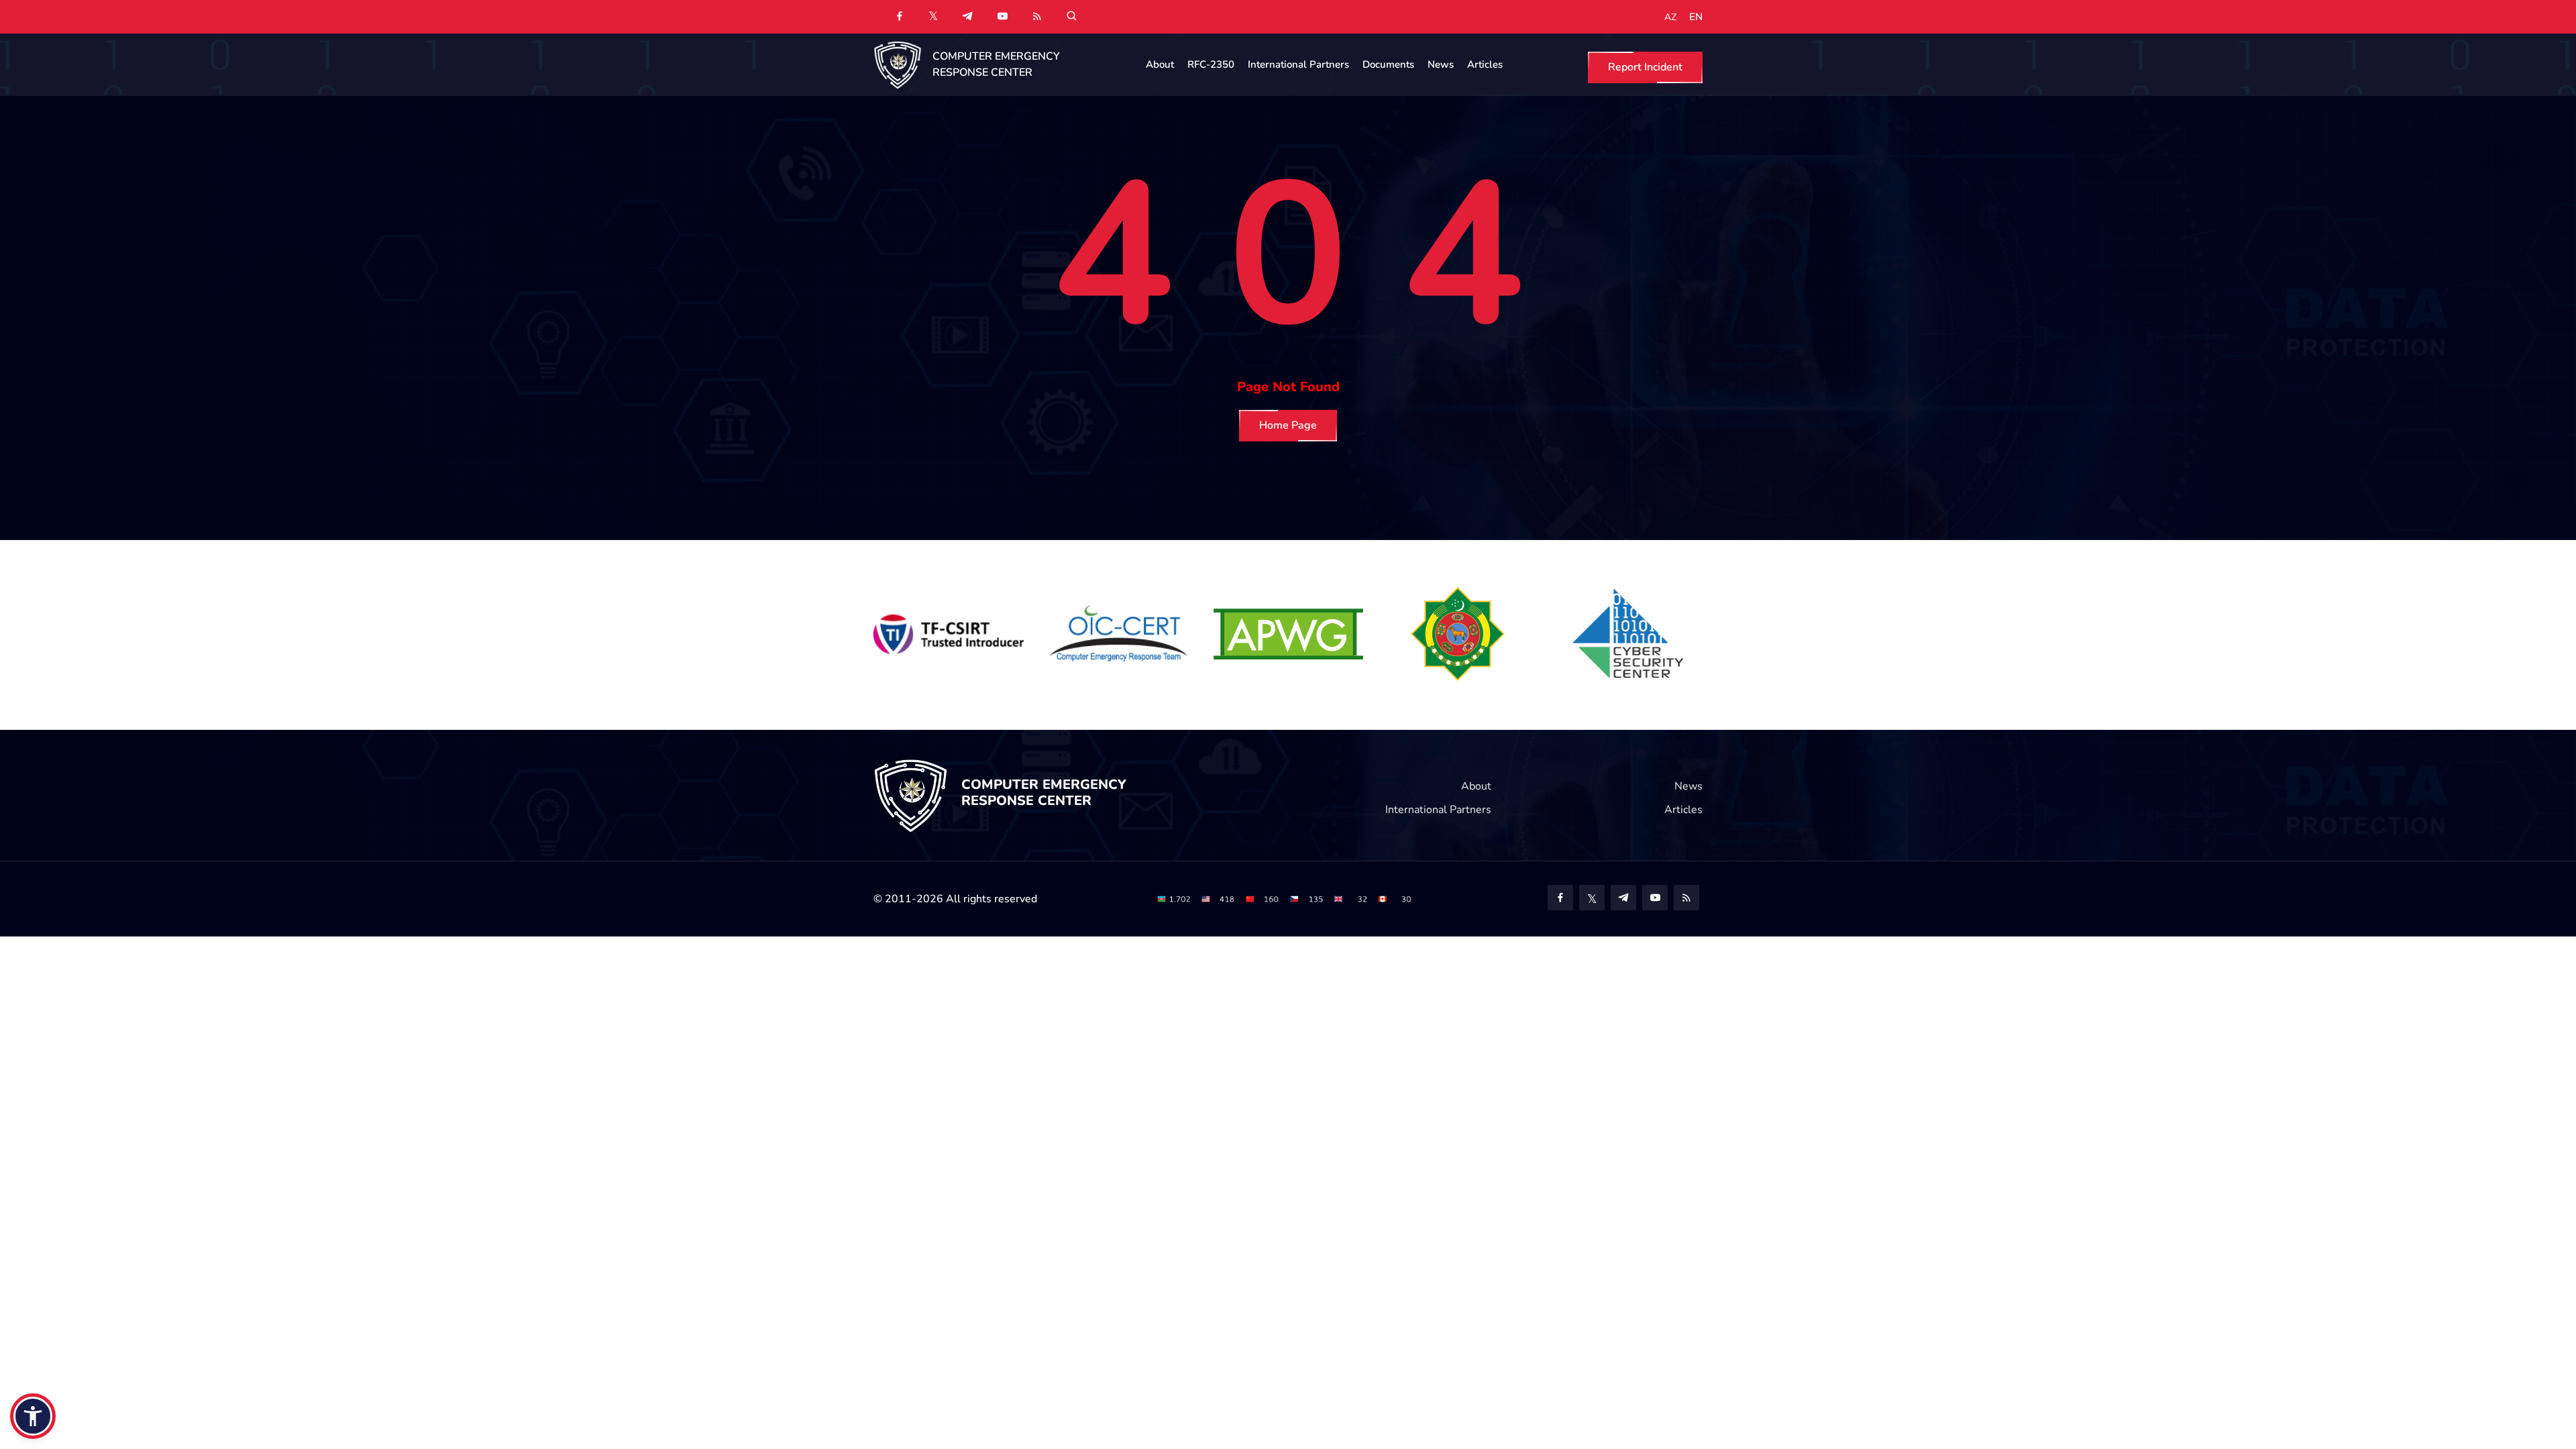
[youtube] (1002, 17)
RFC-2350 (1211, 64)
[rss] (1037, 17)
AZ (1670, 17)
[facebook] (900, 17)
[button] (33, 1416)
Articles (1485, 64)
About (1160, 64)
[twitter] (933, 15)
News (1441, 64)
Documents (1388, 64)
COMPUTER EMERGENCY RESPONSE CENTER (996, 64)
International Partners (1298, 64)
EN (1696, 17)
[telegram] (967, 17)
